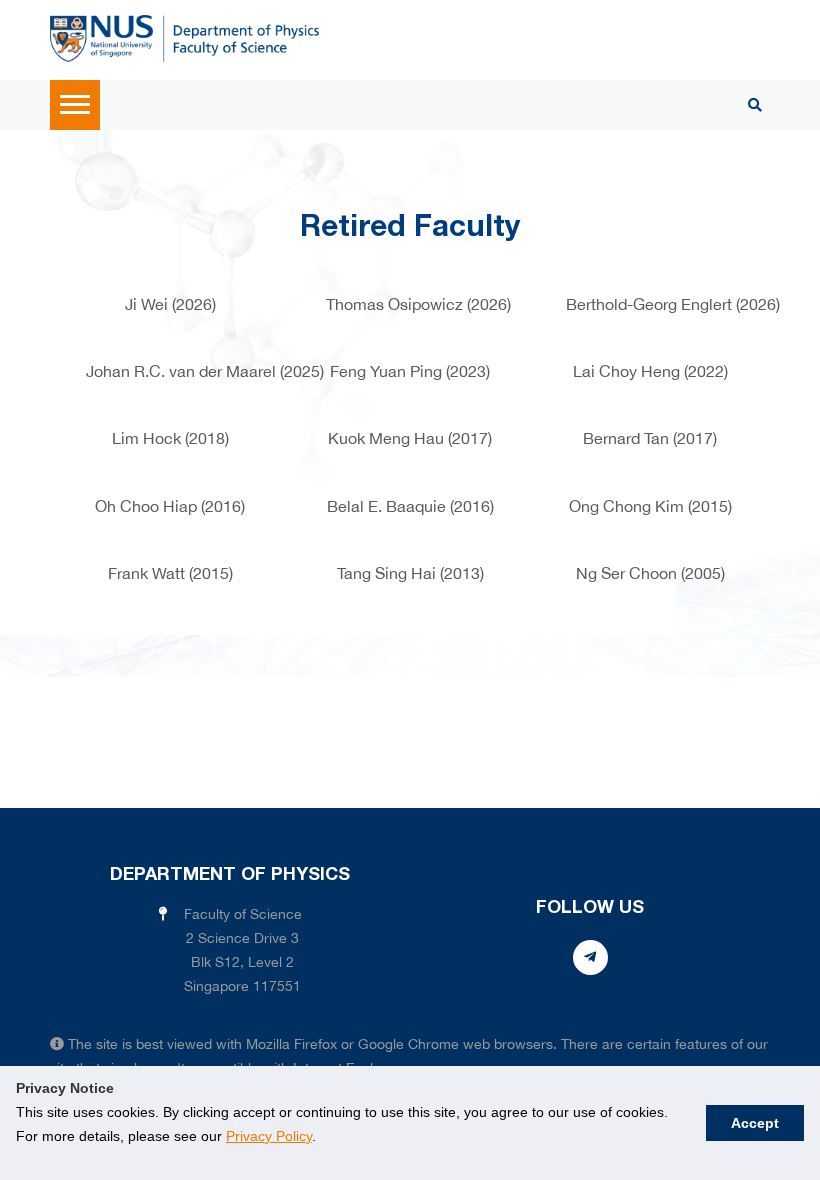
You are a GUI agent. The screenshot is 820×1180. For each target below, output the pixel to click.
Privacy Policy (269, 1136)
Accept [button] (755, 1123)
